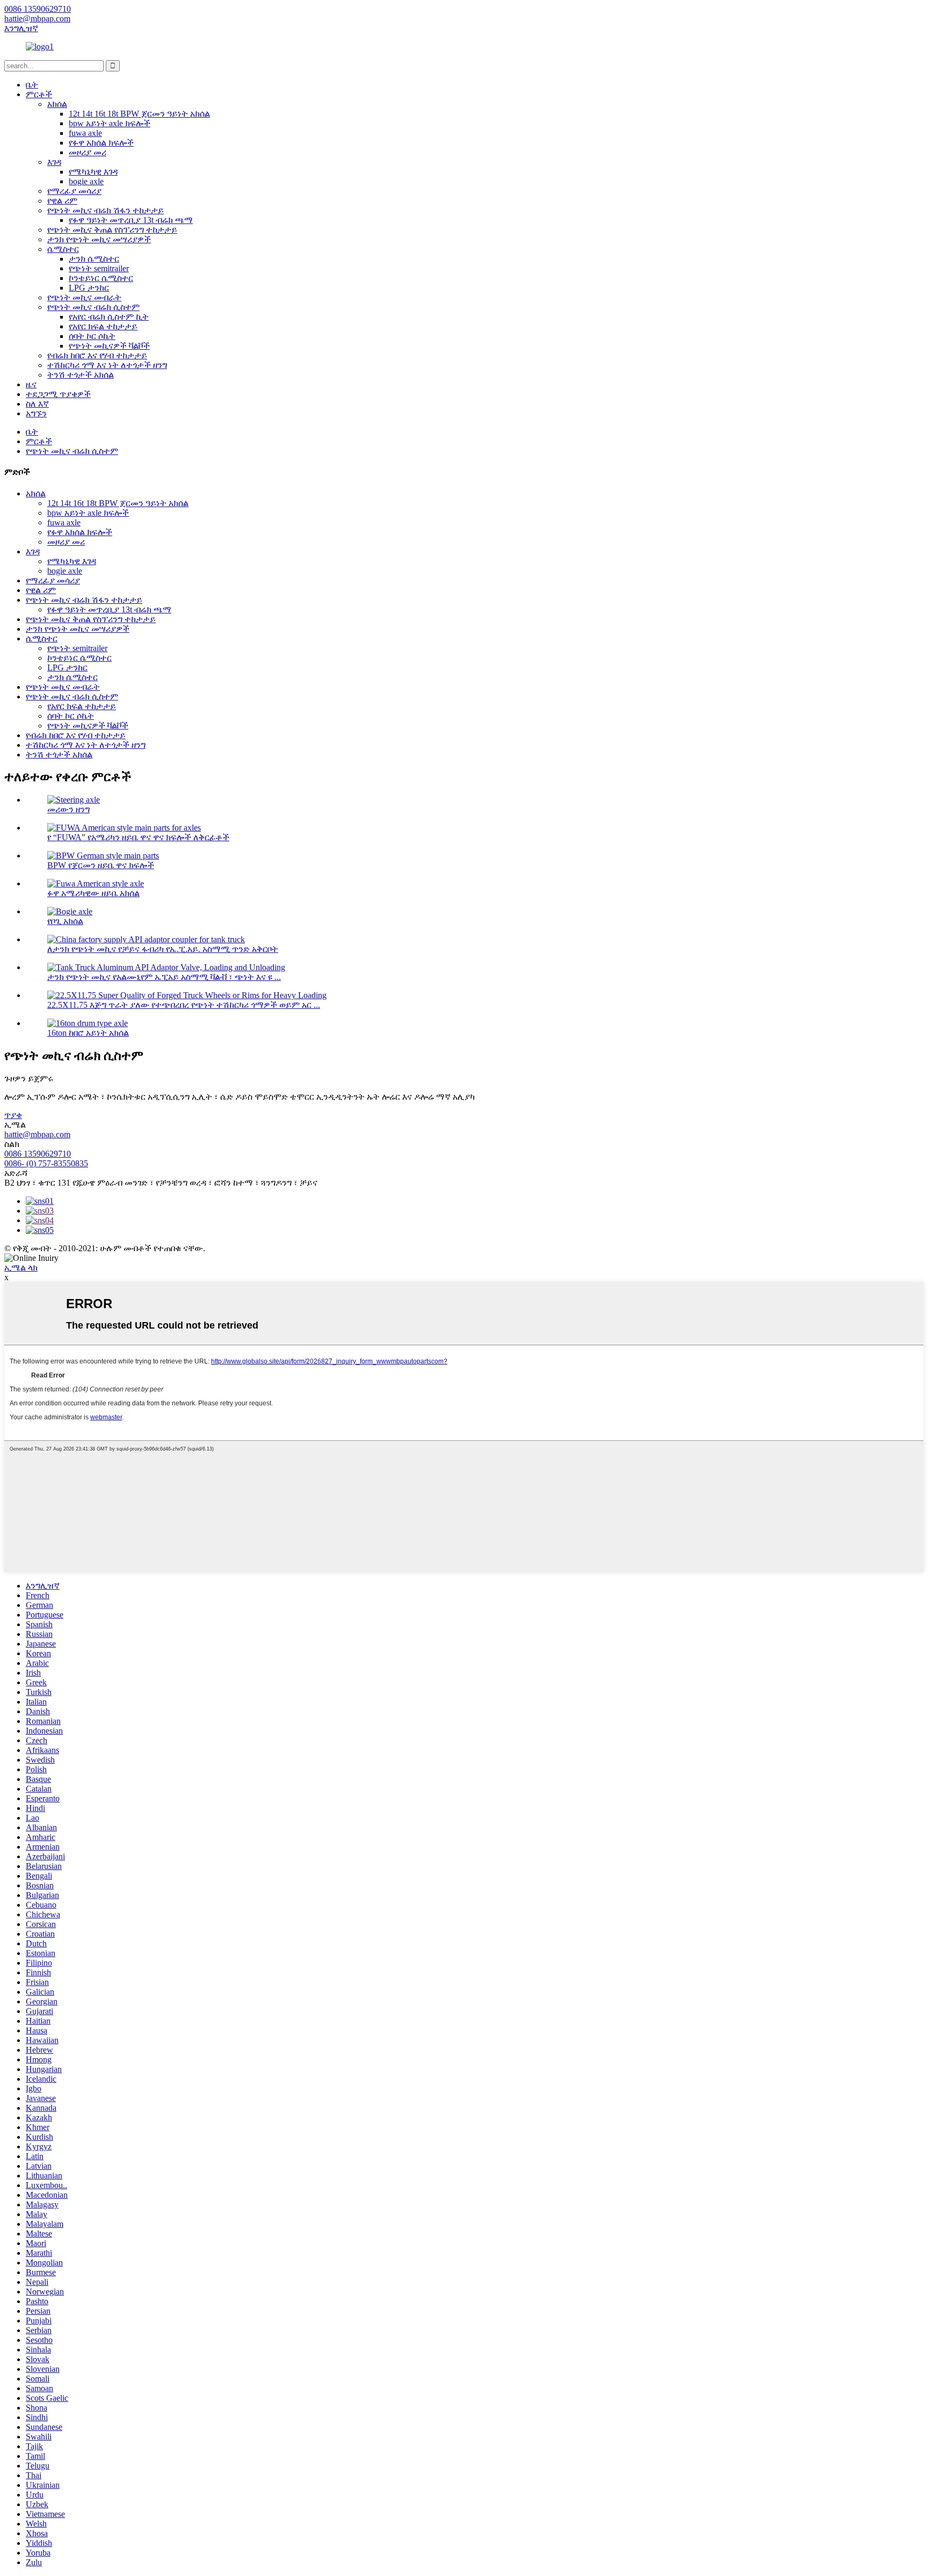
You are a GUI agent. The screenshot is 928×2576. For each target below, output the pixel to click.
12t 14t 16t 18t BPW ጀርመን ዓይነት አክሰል (139, 114)
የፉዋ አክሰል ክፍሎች (101, 143)
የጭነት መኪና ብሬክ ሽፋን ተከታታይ (106, 210)
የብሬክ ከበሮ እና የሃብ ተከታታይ (97, 355)
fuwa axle (85, 133)
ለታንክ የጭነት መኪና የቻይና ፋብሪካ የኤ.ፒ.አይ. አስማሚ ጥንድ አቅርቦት (163, 949)
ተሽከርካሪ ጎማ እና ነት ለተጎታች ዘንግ (107, 365)
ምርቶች (39, 94)
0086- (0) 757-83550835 (46, 1163)
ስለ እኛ (37, 404)
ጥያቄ (13, 1115)
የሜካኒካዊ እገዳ (93, 172)
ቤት (32, 85)
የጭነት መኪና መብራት (84, 297)
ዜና (31, 384)
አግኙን (36, 413)
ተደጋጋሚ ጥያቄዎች (58, 394)
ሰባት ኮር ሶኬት (92, 336)
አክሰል (57, 104)
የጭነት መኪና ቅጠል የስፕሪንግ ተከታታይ (112, 230)
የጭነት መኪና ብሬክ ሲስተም (93, 307)
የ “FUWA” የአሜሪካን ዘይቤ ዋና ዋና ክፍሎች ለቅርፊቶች (138, 837)
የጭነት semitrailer (99, 268)
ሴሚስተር (63, 249)
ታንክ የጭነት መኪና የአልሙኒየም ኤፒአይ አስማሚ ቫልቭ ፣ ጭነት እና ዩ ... (164, 977)
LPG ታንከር (89, 288)
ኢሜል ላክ (21, 1268)
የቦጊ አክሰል (65, 921)
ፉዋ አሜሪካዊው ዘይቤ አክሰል (93, 893)
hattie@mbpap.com (37, 1134)
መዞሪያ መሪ (88, 152)
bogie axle (86, 181)
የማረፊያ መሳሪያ (74, 191)
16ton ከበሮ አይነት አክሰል (88, 1033)
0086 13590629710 (38, 1154)
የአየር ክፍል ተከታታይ (103, 326)
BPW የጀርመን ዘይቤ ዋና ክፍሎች (101, 865)
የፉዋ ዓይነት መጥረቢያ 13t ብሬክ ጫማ (131, 220)
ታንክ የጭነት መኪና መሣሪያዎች (99, 239)
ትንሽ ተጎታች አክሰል (81, 375)
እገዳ (54, 162)
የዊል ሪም (62, 201)
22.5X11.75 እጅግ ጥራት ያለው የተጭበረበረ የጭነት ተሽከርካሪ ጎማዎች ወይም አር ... (184, 1005)
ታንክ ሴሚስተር (94, 259)
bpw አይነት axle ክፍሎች (110, 123)
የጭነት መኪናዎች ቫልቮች (109, 346)
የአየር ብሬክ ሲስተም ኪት (109, 317)
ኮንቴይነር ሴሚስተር (101, 278)
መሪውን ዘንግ (68, 809)
